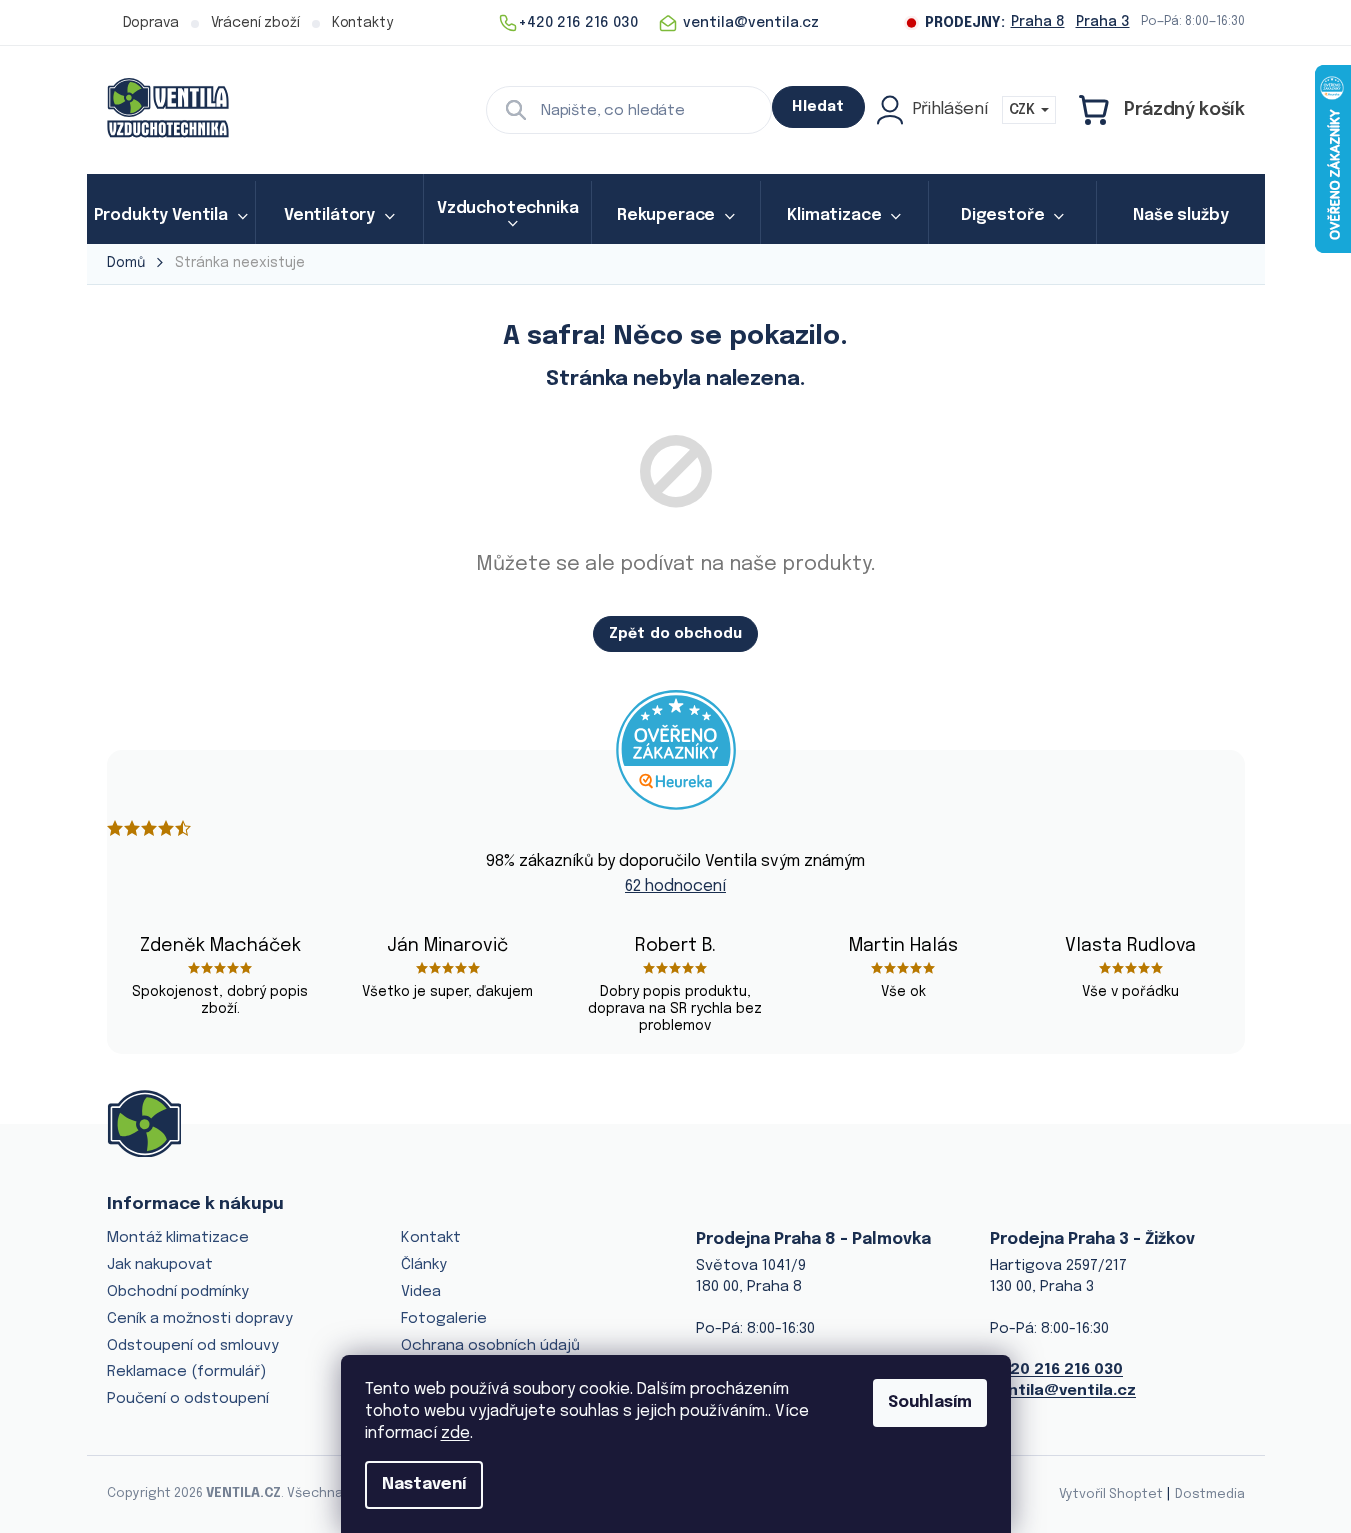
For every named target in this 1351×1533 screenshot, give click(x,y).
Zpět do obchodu (675, 634)
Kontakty (362, 23)
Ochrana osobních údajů (490, 1346)
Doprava (151, 23)
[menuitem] (171, 216)
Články (424, 1265)
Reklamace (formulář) (186, 1372)
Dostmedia (1210, 1494)
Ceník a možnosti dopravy (200, 1319)
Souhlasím (930, 1402)
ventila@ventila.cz (1063, 1391)
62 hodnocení (675, 886)
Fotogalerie (444, 1319)
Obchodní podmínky (178, 1292)
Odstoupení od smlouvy (193, 1346)
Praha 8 (1038, 22)
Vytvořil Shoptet (1111, 1494)
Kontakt (431, 1238)
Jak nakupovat (160, 1265)
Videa (421, 1292)
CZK (1024, 110)
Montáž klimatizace (178, 1238)
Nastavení (424, 1484)
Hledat (818, 107)
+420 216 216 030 (1056, 1370)
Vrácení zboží (255, 23)
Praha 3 (1103, 22)
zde (455, 1433)
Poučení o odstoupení (188, 1399)
